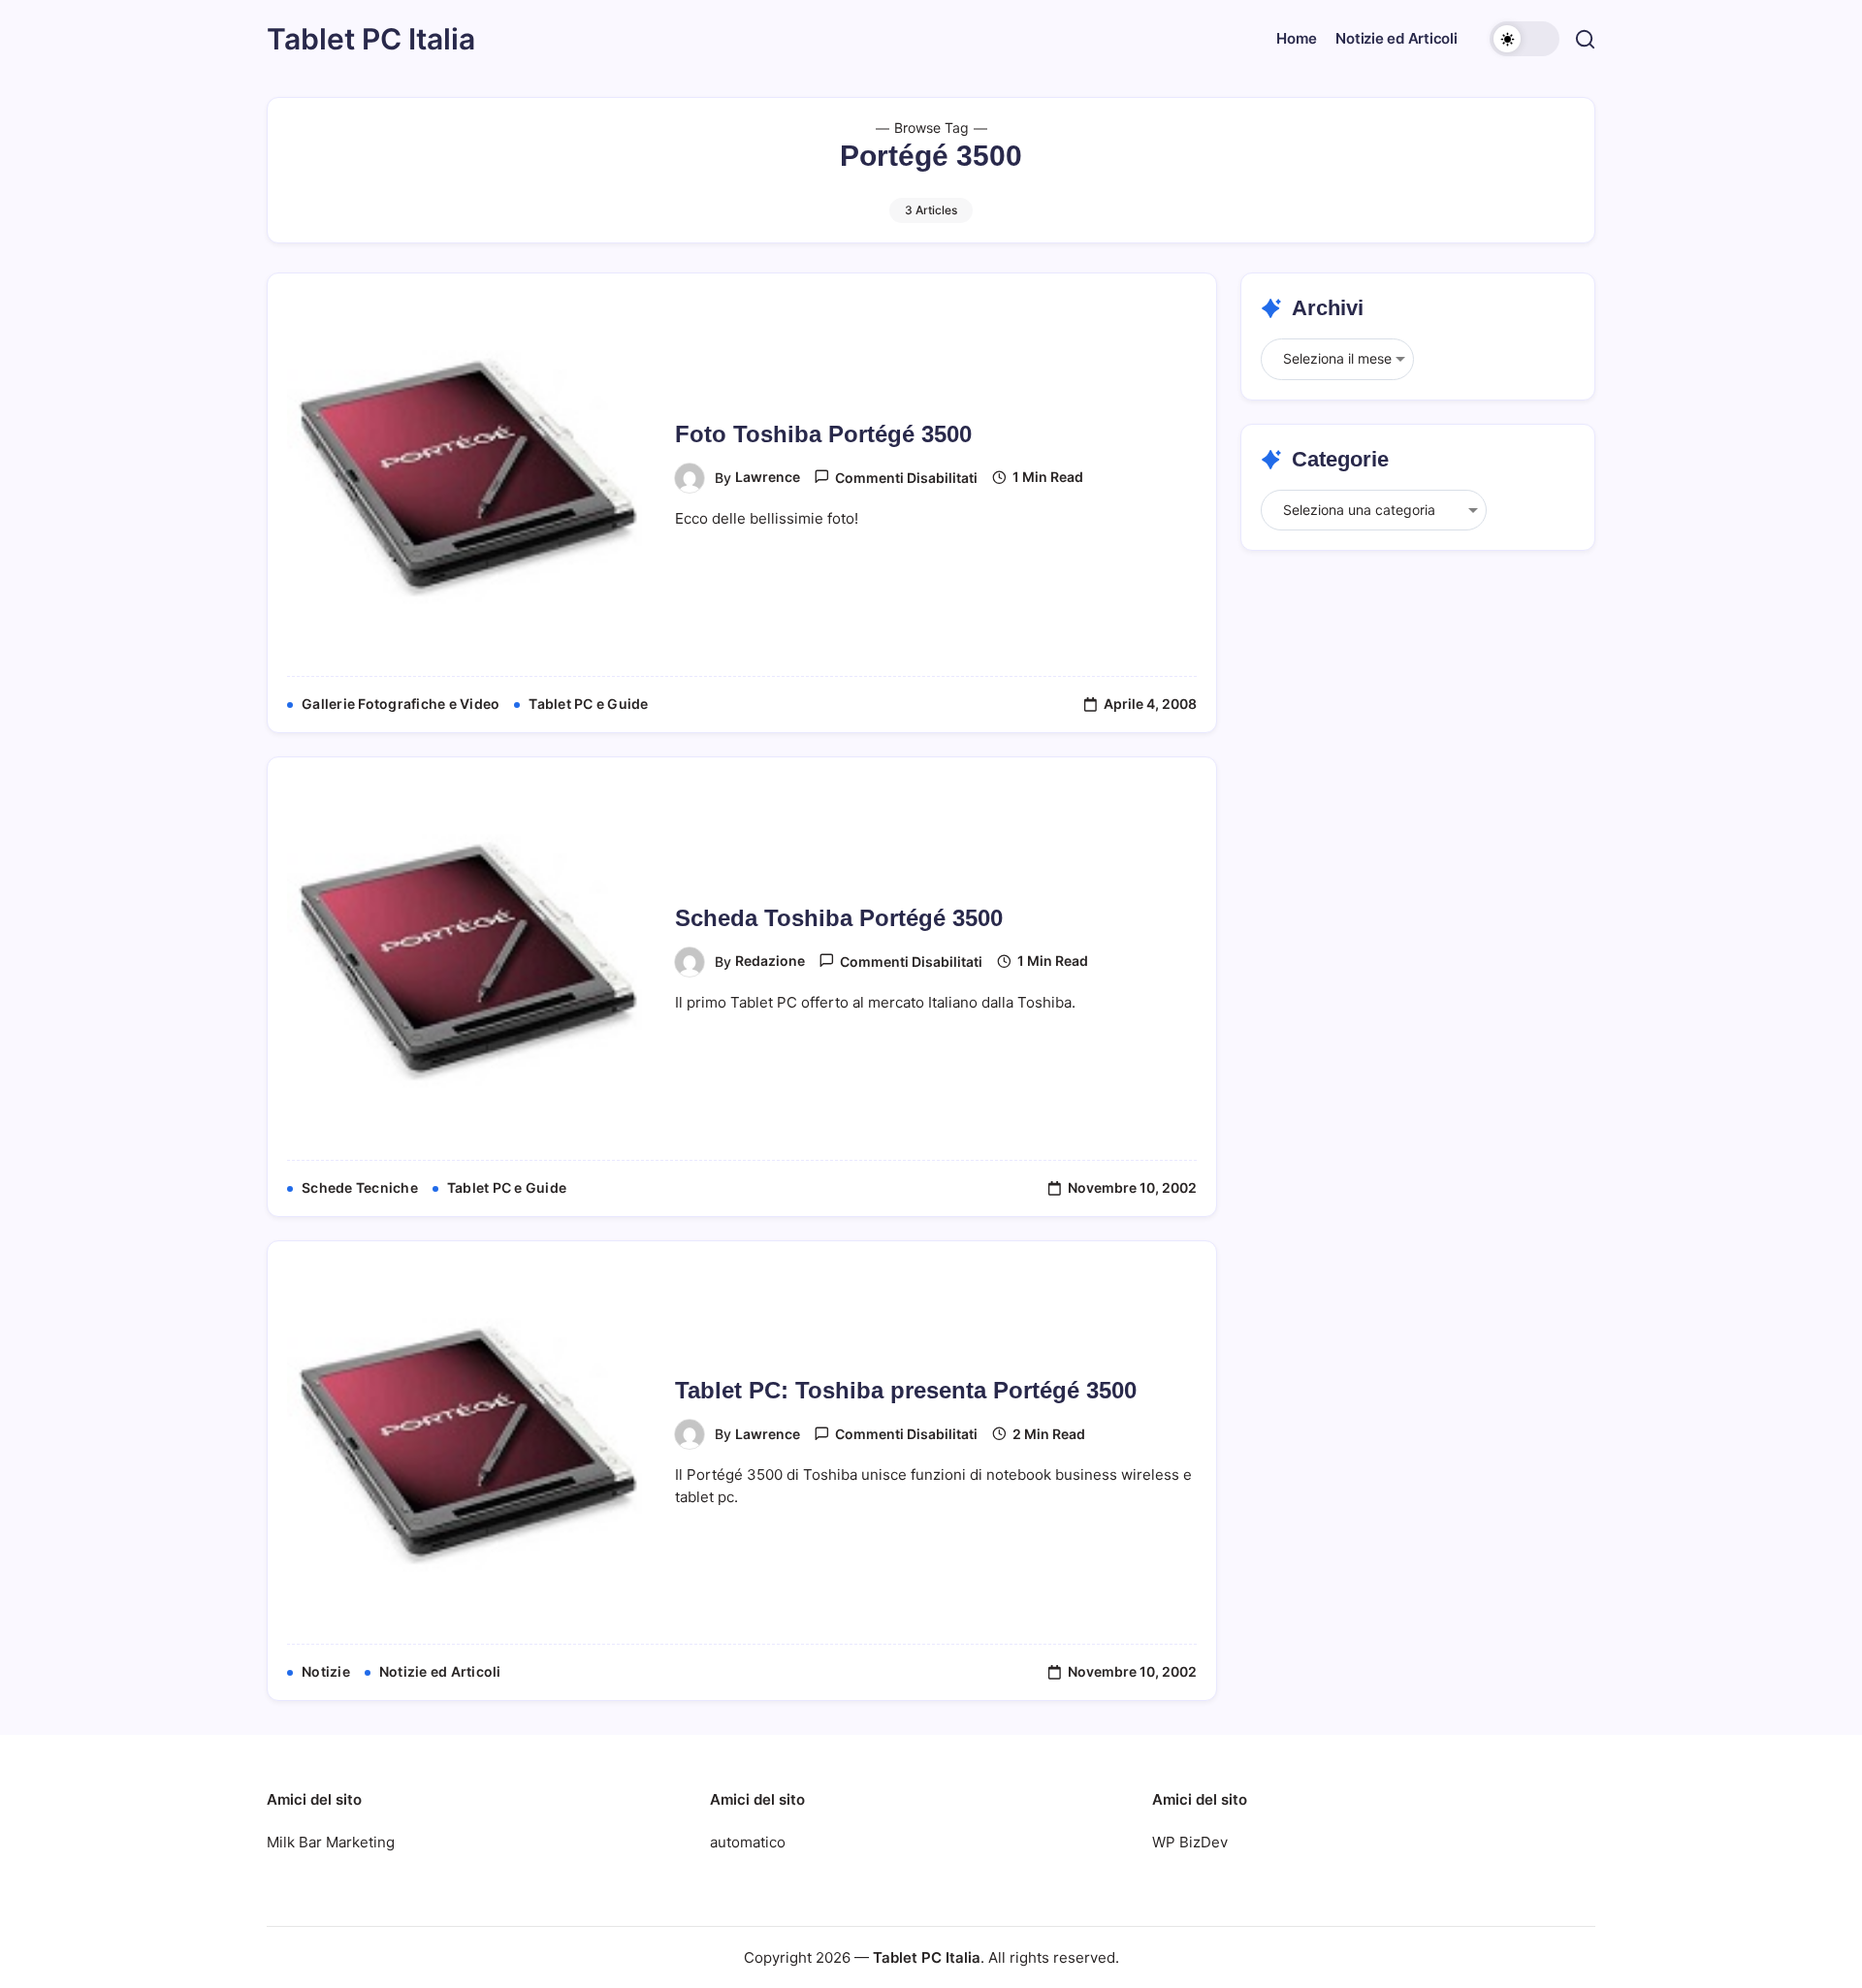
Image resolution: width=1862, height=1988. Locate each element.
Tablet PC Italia (371, 39)
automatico (748, 1842)
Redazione (770, 961)
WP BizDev (1190, 1842)
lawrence (768, 477)
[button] (1525, 39)
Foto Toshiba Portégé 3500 (823, 434)
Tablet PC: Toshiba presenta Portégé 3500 (906, 1390)
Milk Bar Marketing (331, 1842)
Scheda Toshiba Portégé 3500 (839, 918)
